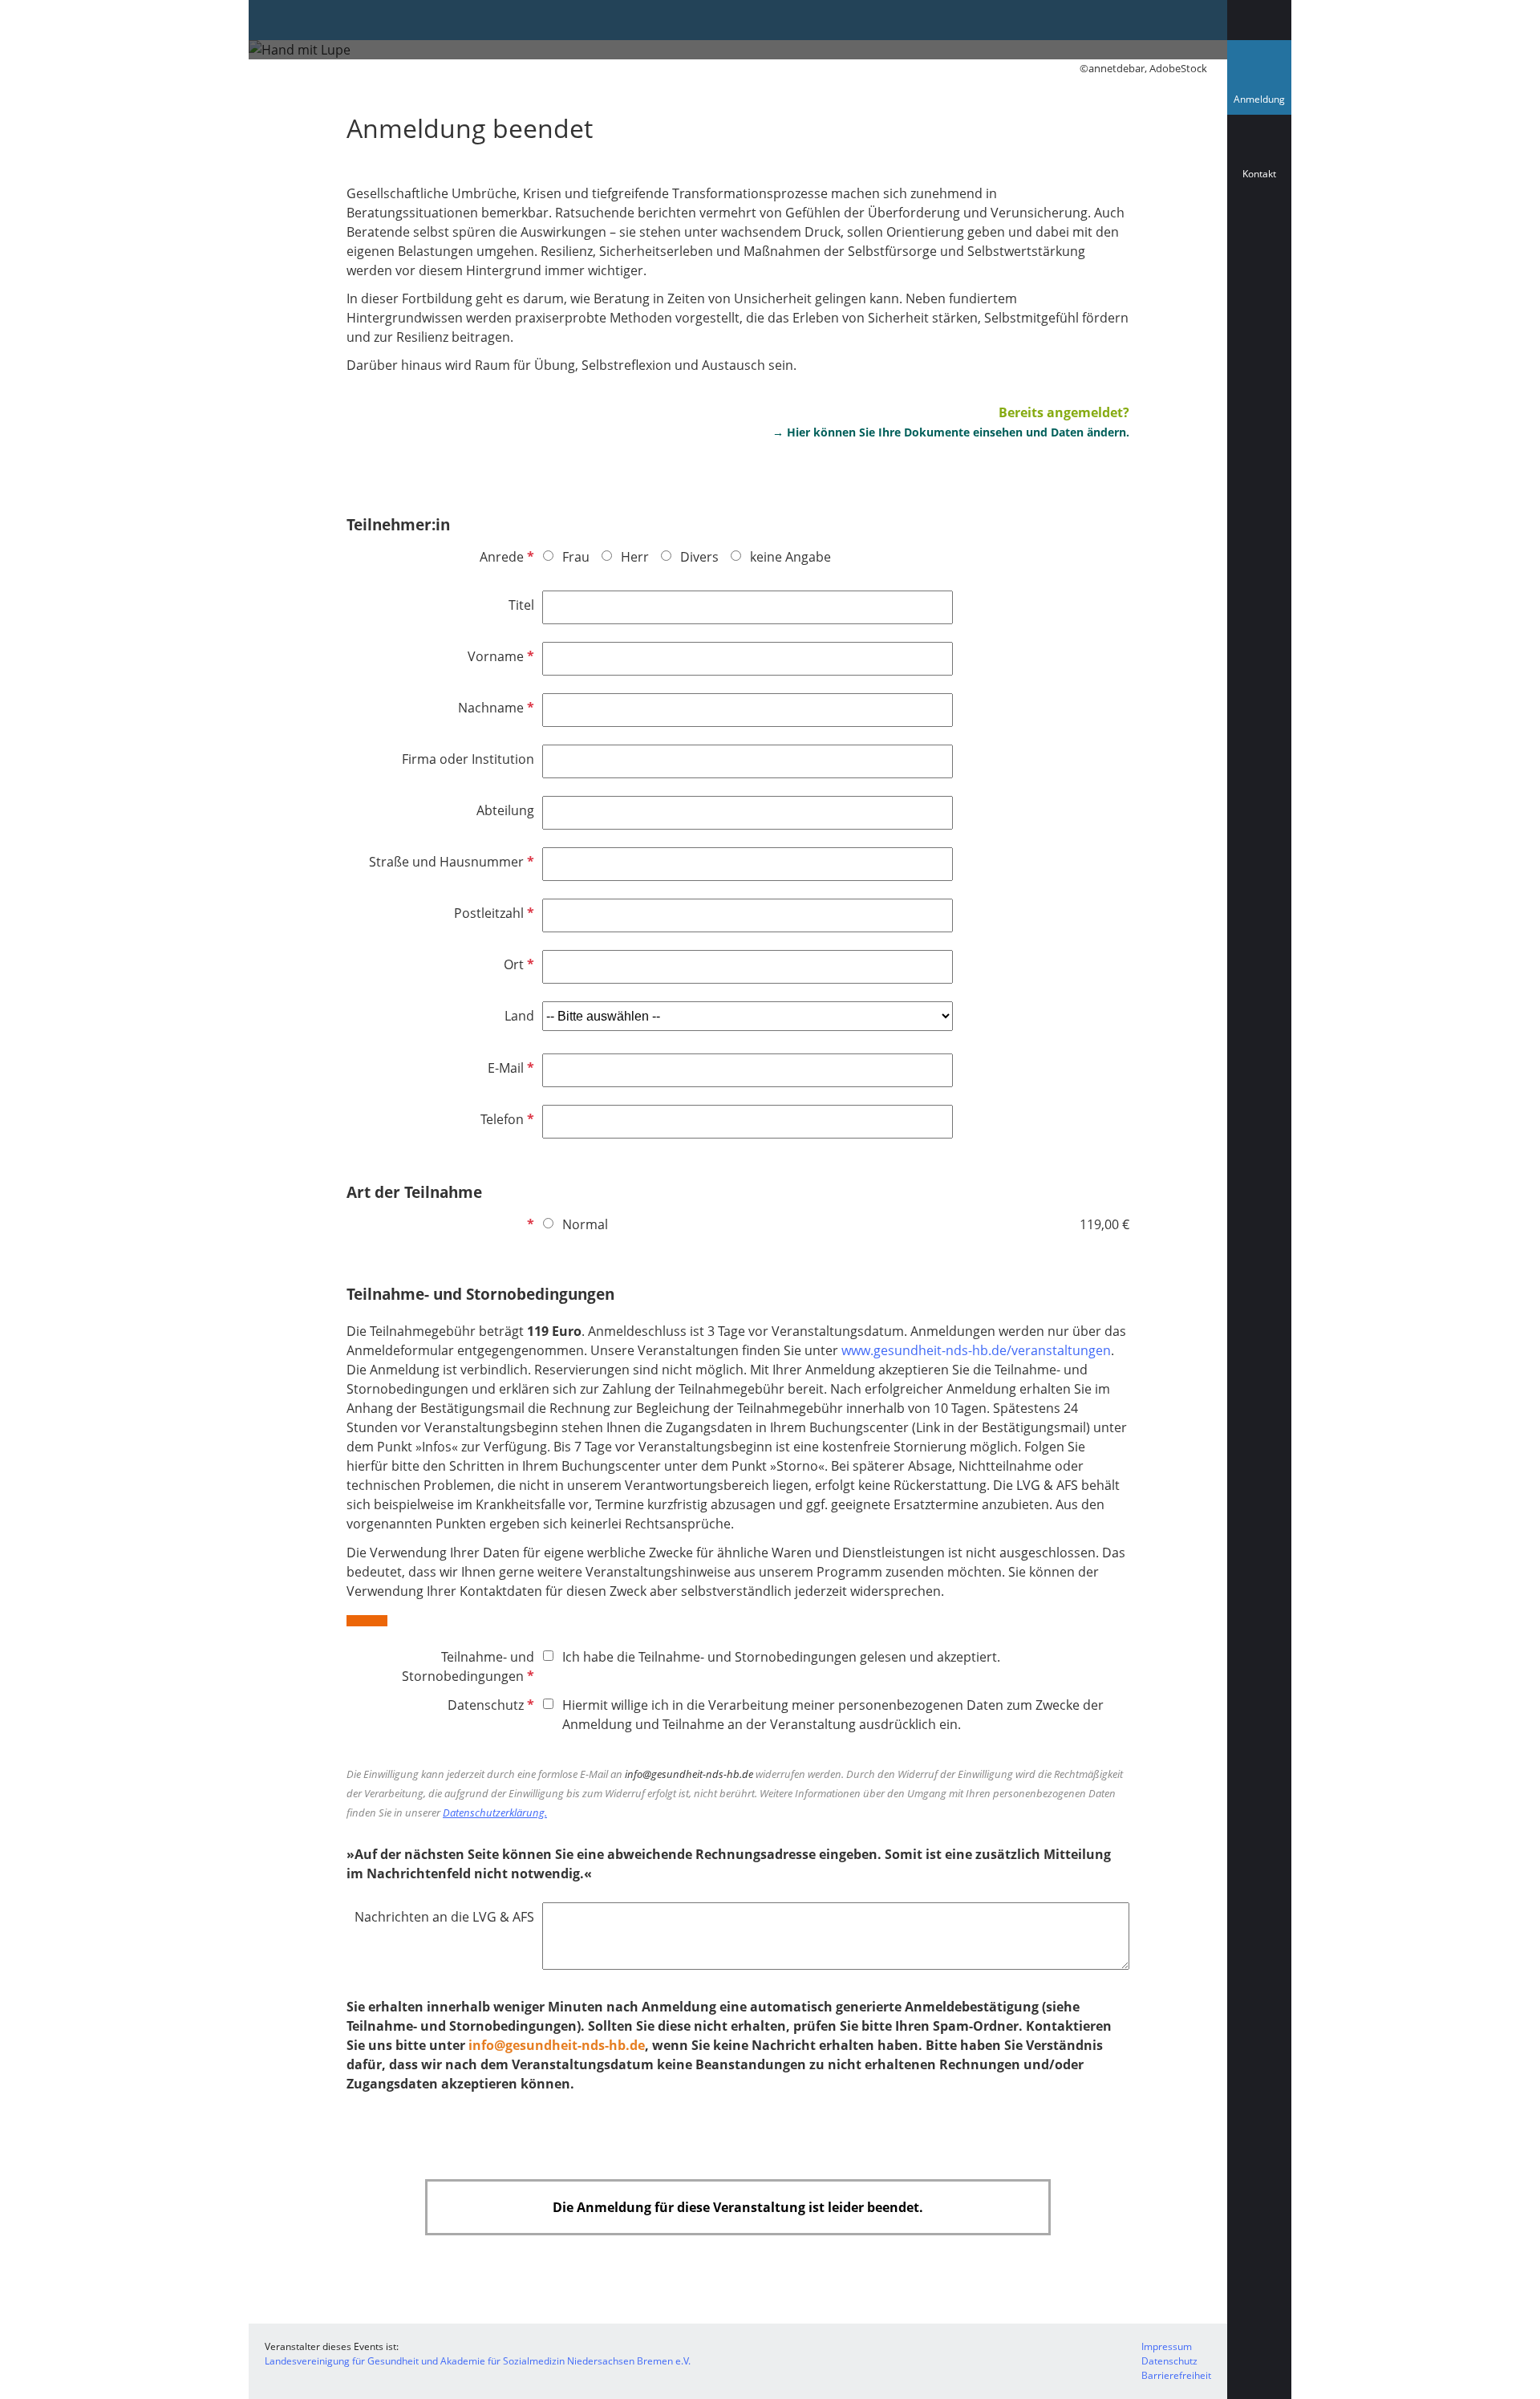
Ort (517, 964)
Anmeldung (1262, 103)
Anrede (505, 557)
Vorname (499, 656)
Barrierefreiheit (1176, 2375)
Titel (521, 605)
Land (519, 1016)
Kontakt (1259, 174)
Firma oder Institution (468, 759)
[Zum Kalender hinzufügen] (1259, 245)
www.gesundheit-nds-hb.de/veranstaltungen (976, 1350)
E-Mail (509, 1068)
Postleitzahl (492, 913)
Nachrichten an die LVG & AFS (444, 1917)
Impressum (1167, 2346)
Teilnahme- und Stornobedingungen (468, 1667)
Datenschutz (489, 1705)
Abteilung (505, 810)
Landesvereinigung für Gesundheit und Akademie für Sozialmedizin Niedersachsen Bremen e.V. (478, 2361)
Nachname (494, 708)
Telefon (506, 1119)
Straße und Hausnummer (450, 862)
